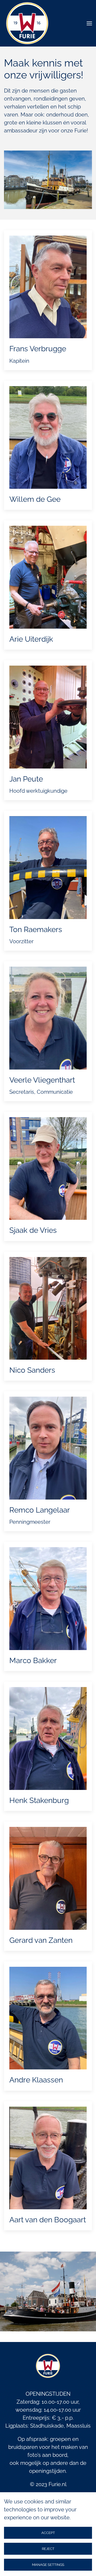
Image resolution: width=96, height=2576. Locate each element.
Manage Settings (48, 2565)
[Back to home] (27, 23)
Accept (48, 2533)
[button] (89, 23)
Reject (48, 2549)
